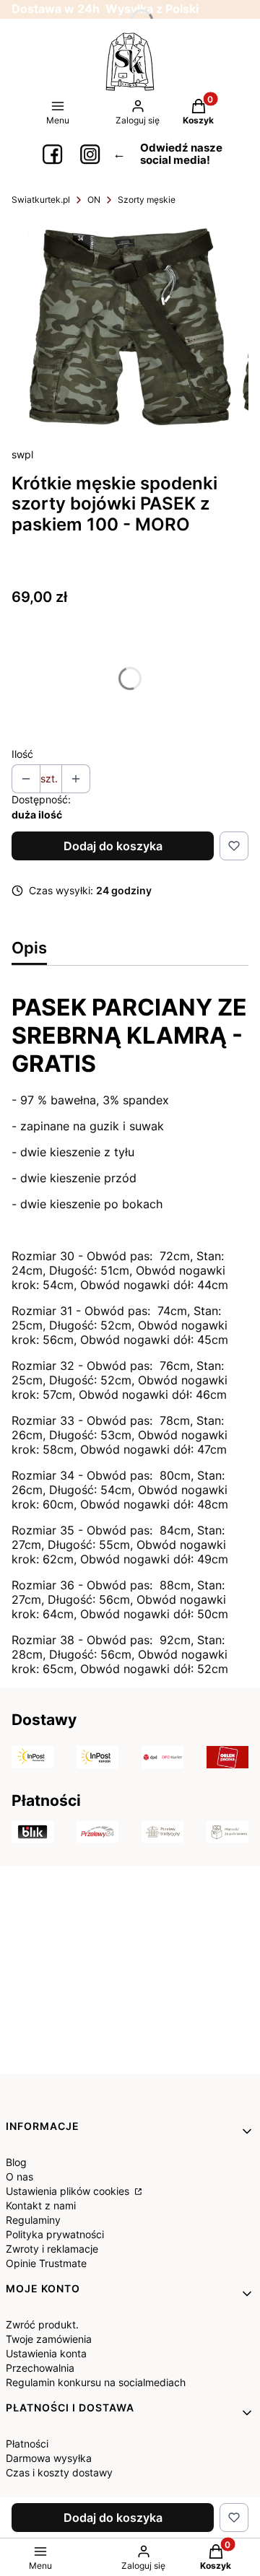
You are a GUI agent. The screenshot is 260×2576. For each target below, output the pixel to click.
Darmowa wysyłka (49, 2458)
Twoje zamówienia (49, 2339)
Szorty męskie (147, 200)
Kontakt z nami (41, 2205)
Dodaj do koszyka (113, 846)
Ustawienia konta (46, 2353)
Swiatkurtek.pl (41, 200)
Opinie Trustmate (46, 2263)
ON (94, 200)
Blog (16, 2162)
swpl (22, 454)
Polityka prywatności (55, 2234)
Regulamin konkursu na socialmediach (96, 2382)
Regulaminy (33, 2220)
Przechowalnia (40, 2368)
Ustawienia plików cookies (69, 2191)
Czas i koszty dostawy (59, 2472)
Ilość (22, 754)
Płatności (27, 2444)
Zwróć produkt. (42, 2324)
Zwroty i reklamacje (52, 2249)
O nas (19, 2176)
